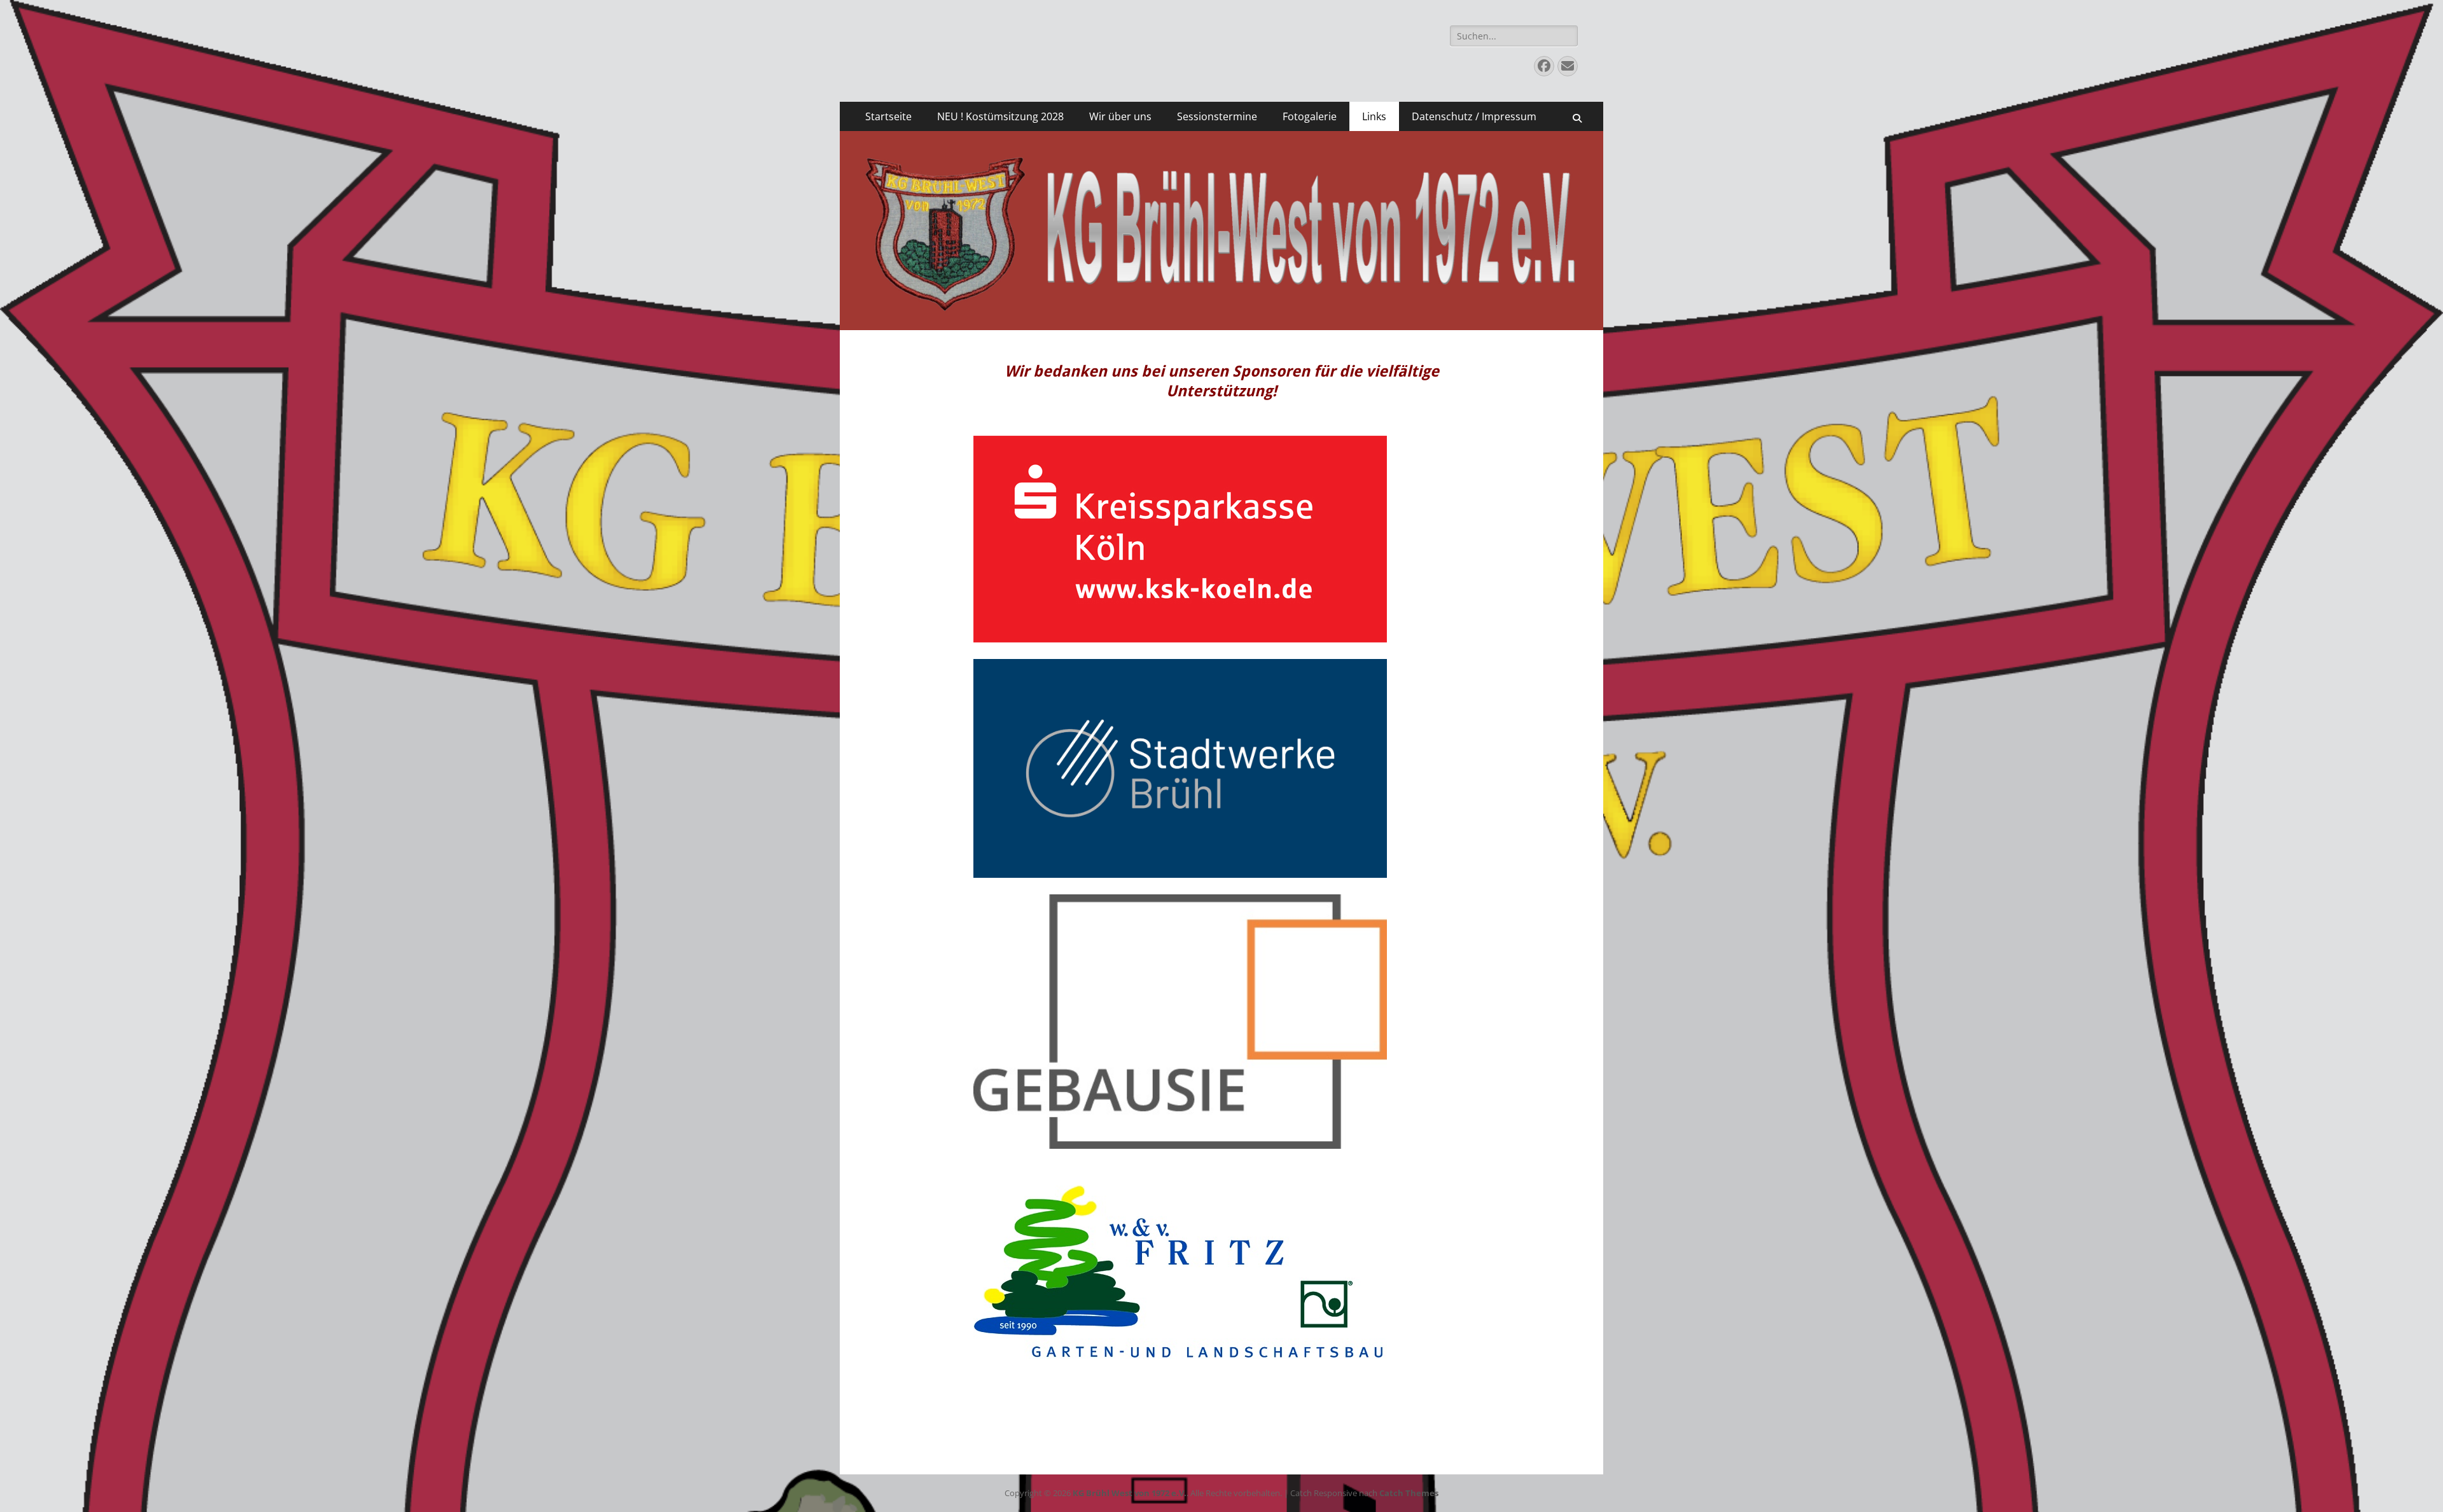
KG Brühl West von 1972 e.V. (1130, 1493)
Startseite (888, 116)
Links (1374, 116)
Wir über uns (1120, 116)
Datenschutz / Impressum (1474, 116)
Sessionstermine (1217, 116)
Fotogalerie (1310, 116)
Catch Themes (1409, 1493)
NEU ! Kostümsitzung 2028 (1000, 116)
